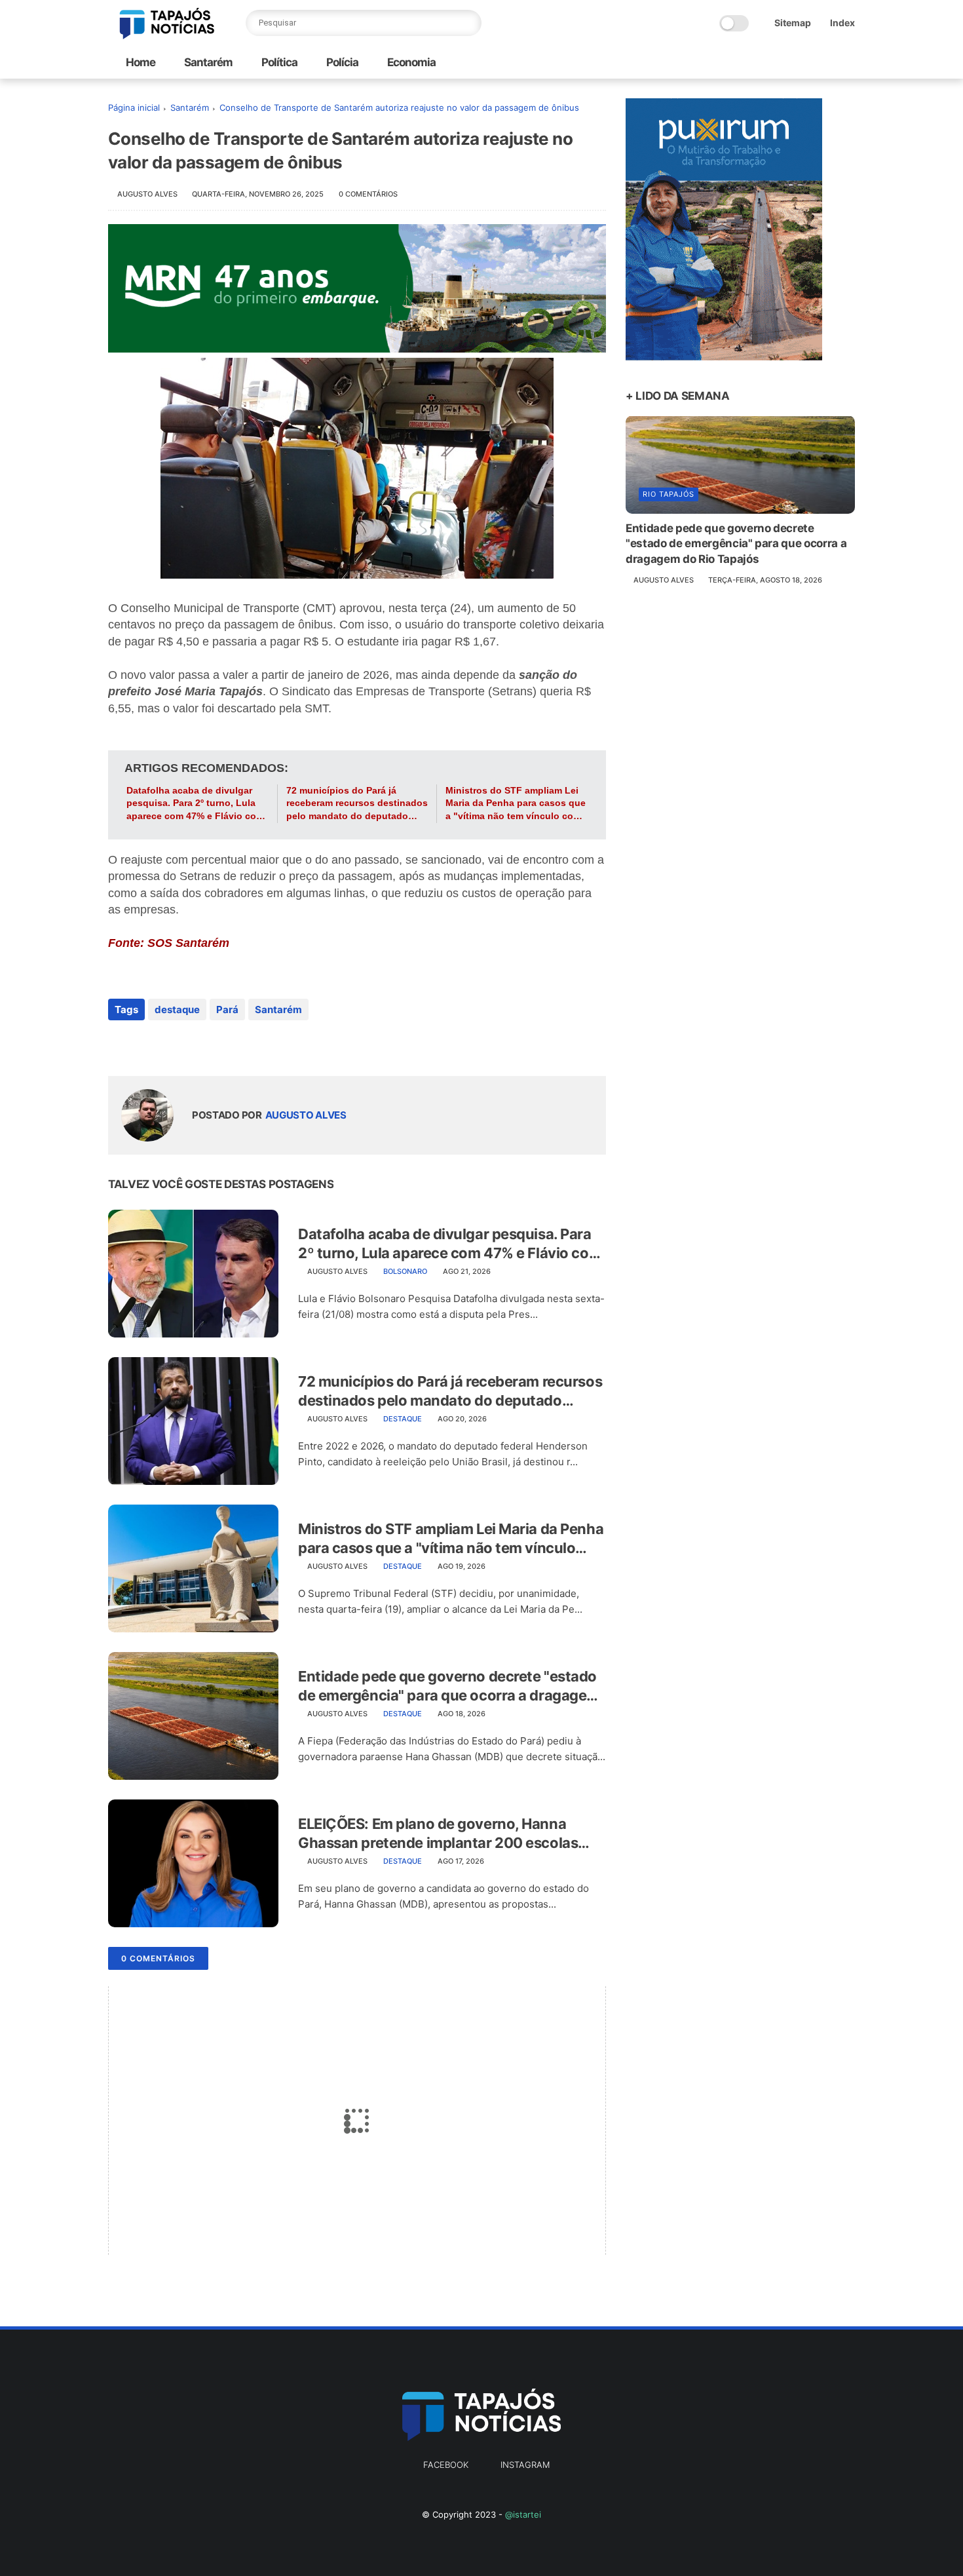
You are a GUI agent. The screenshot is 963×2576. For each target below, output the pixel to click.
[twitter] (146, 1045)
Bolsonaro (405, 1271)
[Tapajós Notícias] (167, 35)
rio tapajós (669, 493)
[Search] (468, 23)
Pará (227, 1009)
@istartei (523, 2514)
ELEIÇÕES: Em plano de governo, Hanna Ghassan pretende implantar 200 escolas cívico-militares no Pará (438, 1834)
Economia (410, 62)
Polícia (341, 62)
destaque (177, 1009)
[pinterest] (198, 1045)
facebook (446, 2465)
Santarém (207, 62)
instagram (525, 2465)
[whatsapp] (172, 1045)
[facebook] (120, 1045)
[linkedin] (224, 1045)
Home (141, 62)
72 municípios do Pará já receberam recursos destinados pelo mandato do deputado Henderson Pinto (357, 804)
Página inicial (134, 107)
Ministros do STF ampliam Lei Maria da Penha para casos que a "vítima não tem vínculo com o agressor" (516, 804)
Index (842, 23)
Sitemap (793, 23)
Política (278, 62)
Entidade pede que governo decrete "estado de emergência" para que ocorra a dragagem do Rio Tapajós (449, 1686)
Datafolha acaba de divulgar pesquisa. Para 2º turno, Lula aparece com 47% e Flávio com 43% (195, 804)
